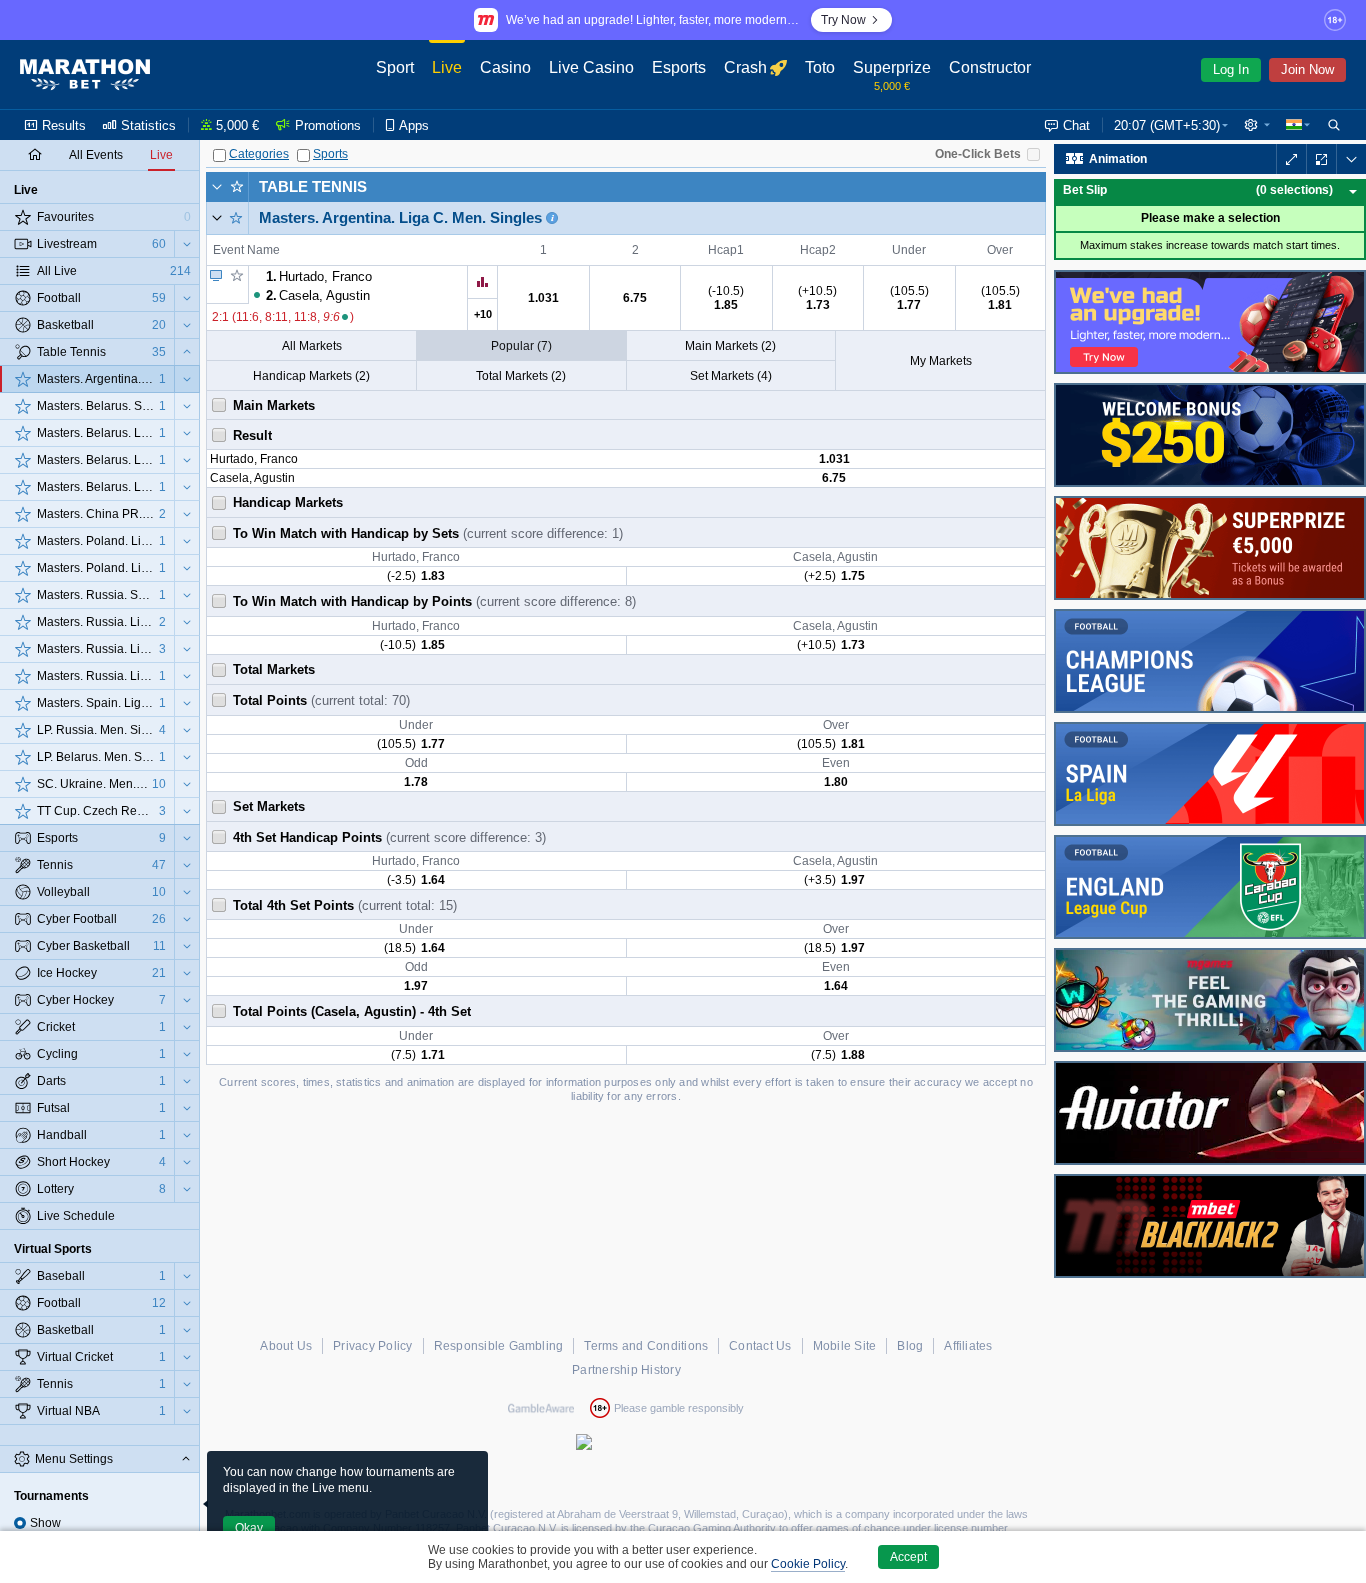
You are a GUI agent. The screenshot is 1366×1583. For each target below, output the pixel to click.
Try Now (843, 20)
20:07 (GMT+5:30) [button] (1167, 125)
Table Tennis (313, 186)
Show (45, 1523)
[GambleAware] (541, 1408)
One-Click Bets (978, 154)
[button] (1257, 125)
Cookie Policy (808, 1564)
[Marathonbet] (85, 75)
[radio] (20, 1523)
